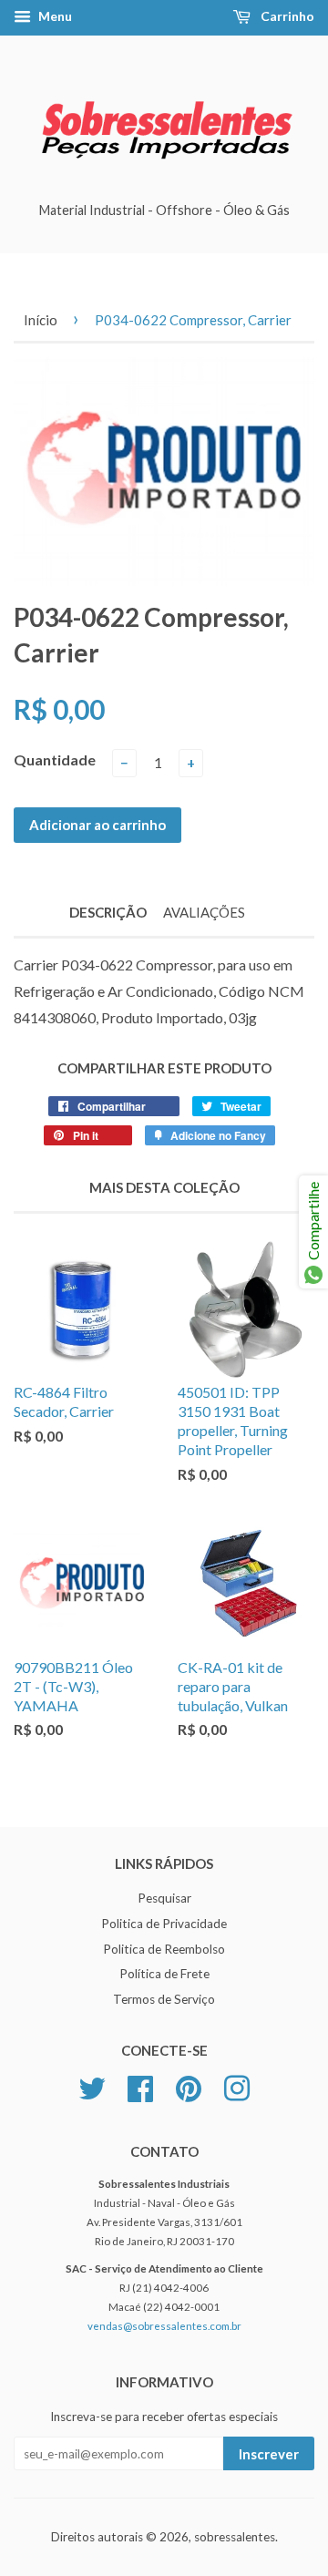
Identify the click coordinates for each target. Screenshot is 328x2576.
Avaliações (204, 912)
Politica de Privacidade (164, 1924)
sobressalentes (235, 2537)
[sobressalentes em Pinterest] (189, 2087)
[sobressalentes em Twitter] (92, 2087)
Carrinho (286, 16)
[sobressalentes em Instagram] (237, 2087)
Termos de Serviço (164, 1999)
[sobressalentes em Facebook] (140, 2087)
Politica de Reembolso (164, 1949)
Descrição (108, 912)
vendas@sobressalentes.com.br (164, 2326)
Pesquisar (164, 1898)
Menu (54, 16)
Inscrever (269, 2454)
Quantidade (55, 759)
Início (41, 320)
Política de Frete (164, 1974)
